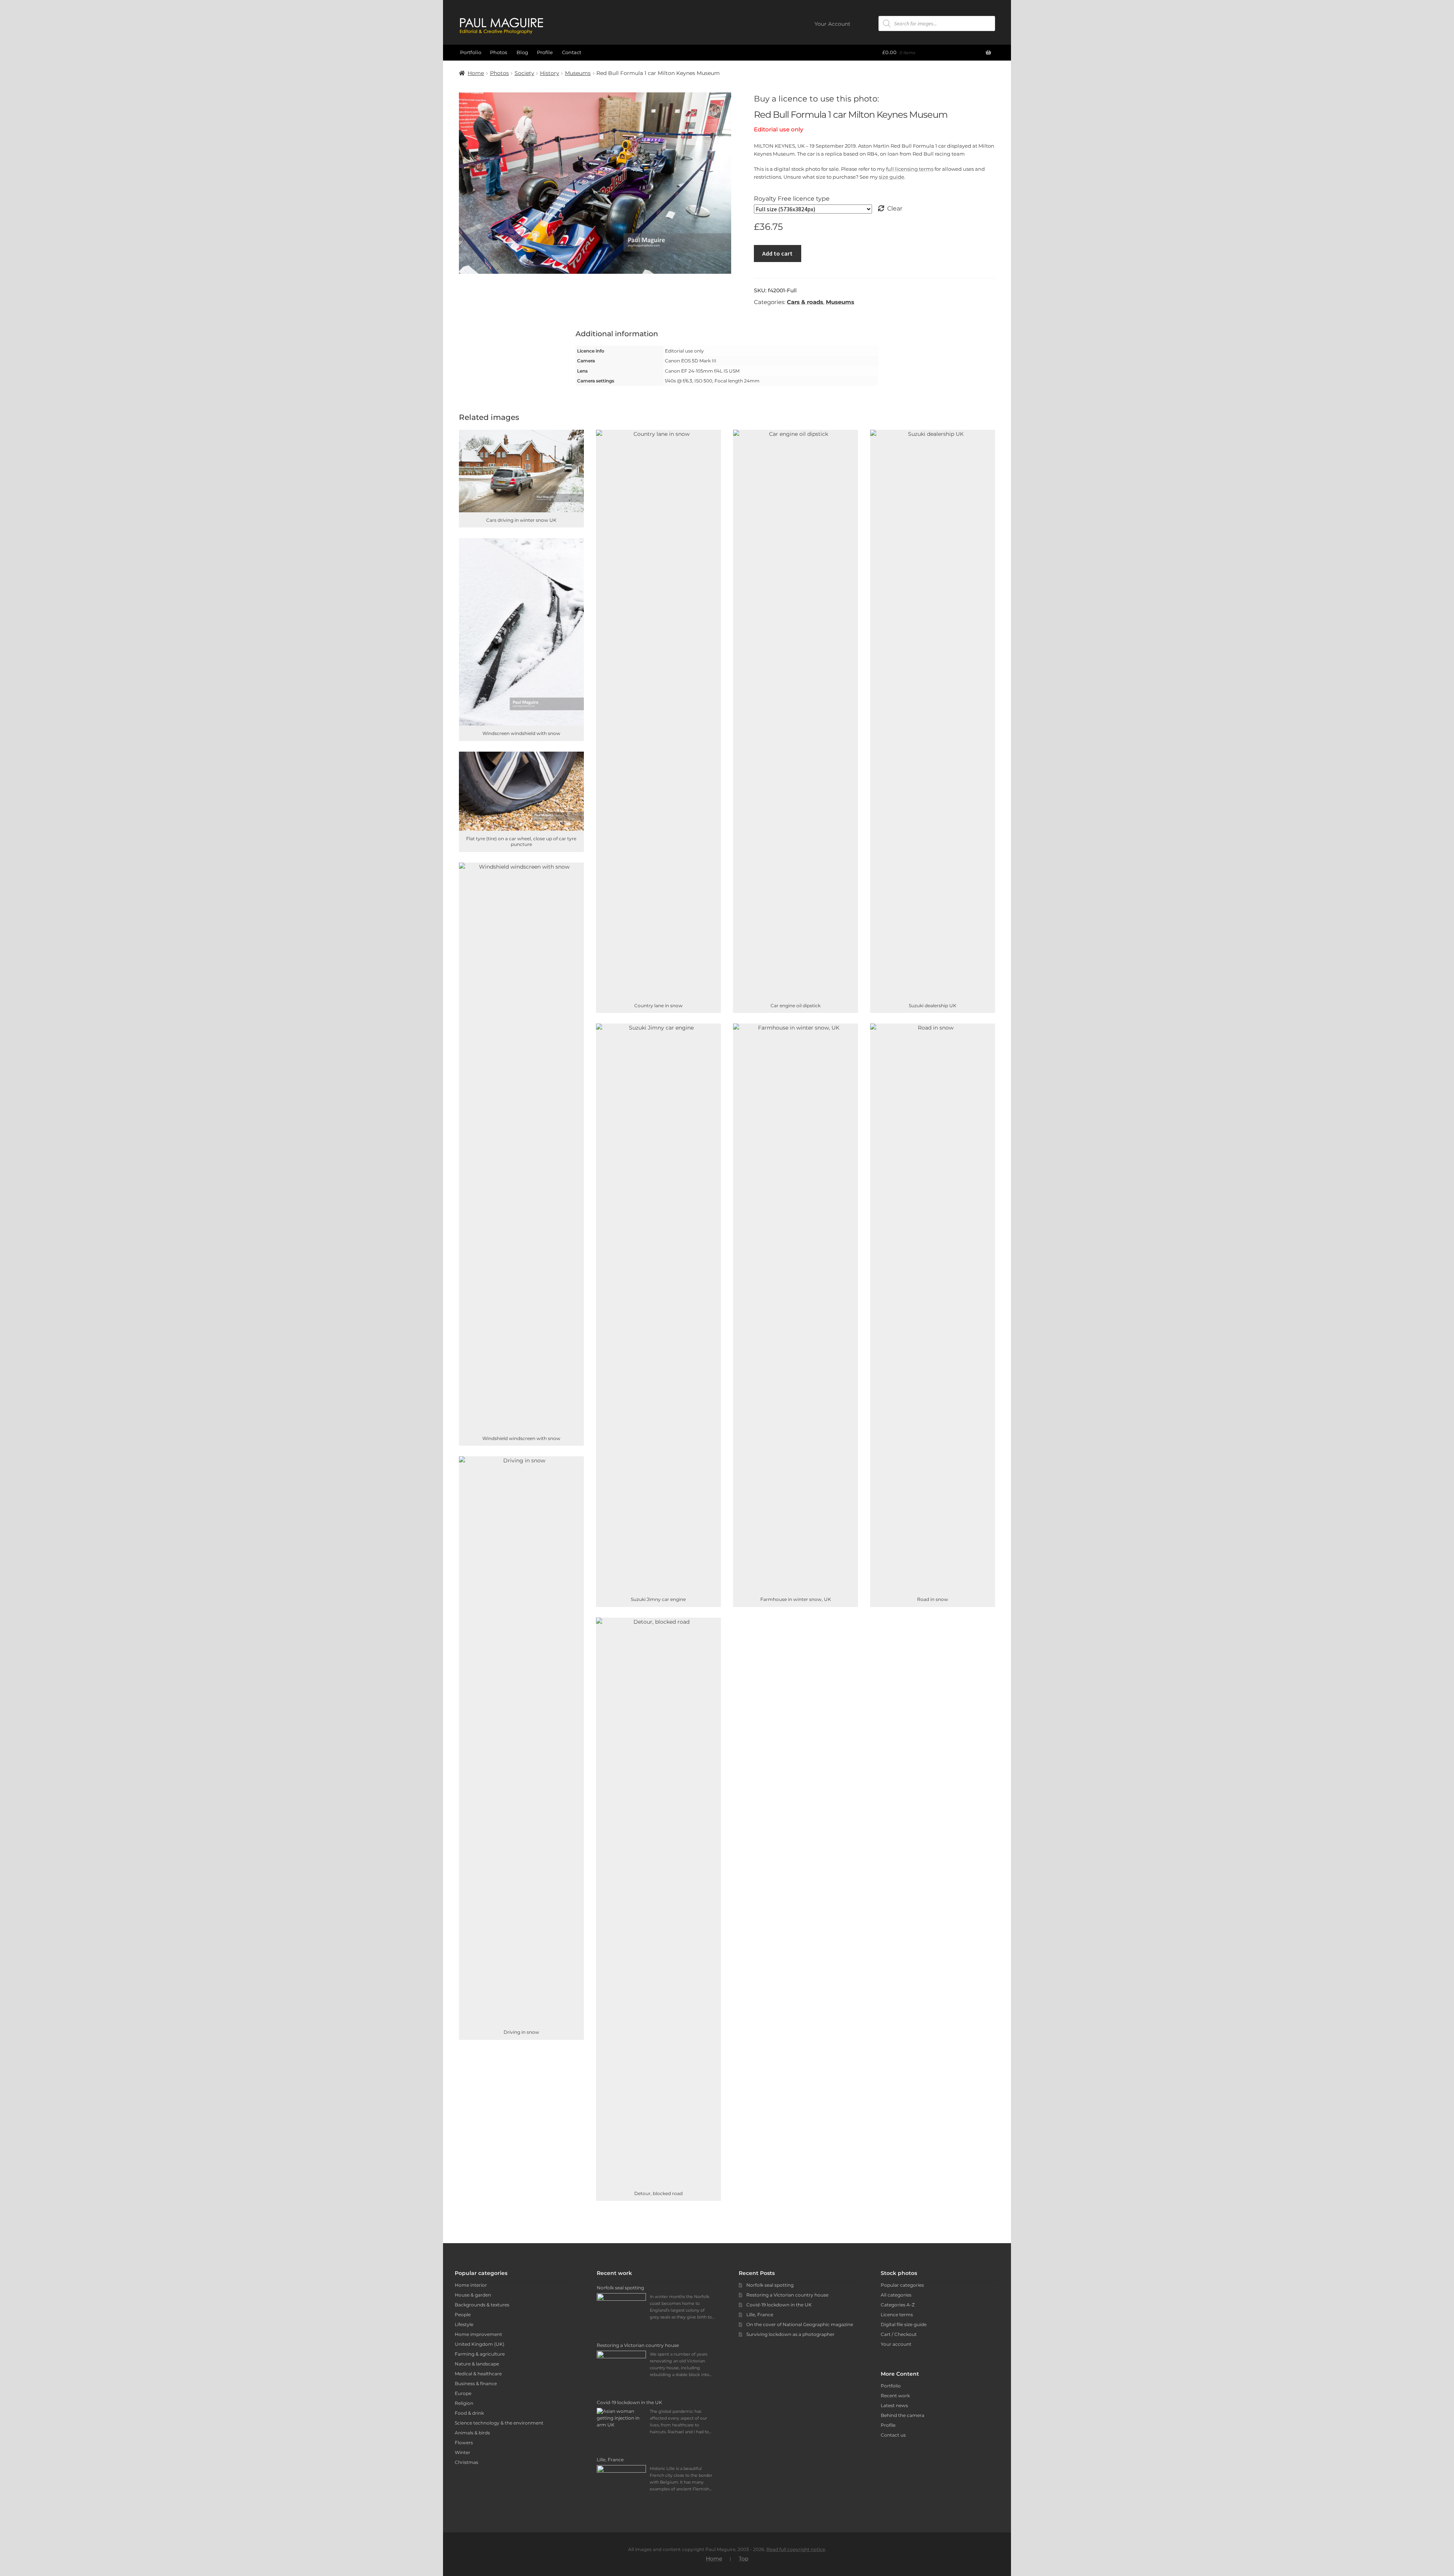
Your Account (832, 24)
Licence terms (897, 2315)
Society (524, 73)
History (550, 73)
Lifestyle (464, 2324)
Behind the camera (903, 2415)
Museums (578, 73)
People (463, 2315)
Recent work (895, 2396)
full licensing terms (910, 169)
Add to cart (777, 253)
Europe (463, 2393)
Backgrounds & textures (482, 2305)
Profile (545, 52)
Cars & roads (805, 302)
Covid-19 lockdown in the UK (779, 2305)
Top (743, 2559)
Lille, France (760, 2315)
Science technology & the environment (499, 2423)
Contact (572, 52)
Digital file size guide (904, 2324)
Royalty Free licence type (792, 199)
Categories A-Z (898, 2305)
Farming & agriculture (480, 2354)
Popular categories (902, 2285)
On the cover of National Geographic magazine (800, 2324)
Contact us (893, 2435)
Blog (522, 52)
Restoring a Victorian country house (787, 2295)
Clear (895, 208)
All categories (896, 2295)
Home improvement (478, 2334)
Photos (499, 52)
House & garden (473, 2295)
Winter (463, 2452)
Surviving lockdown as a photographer (790, 2334)
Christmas (466, 2462)
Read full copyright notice (796, 2549)
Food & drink (469, 2413)
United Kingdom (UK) (480, 2344)
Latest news (894, 2405)
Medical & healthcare (478, 2374)
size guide (892, 177)
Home (476, 73)
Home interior (471, 2285)
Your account (896, 2344)
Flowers (464, 2443)
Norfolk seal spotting (770, 2285)
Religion (464, 2403)
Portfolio (471, 52)
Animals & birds (472, 2433)
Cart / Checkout (899, 2334)
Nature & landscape (477, 2364)
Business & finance (476, 2383)
